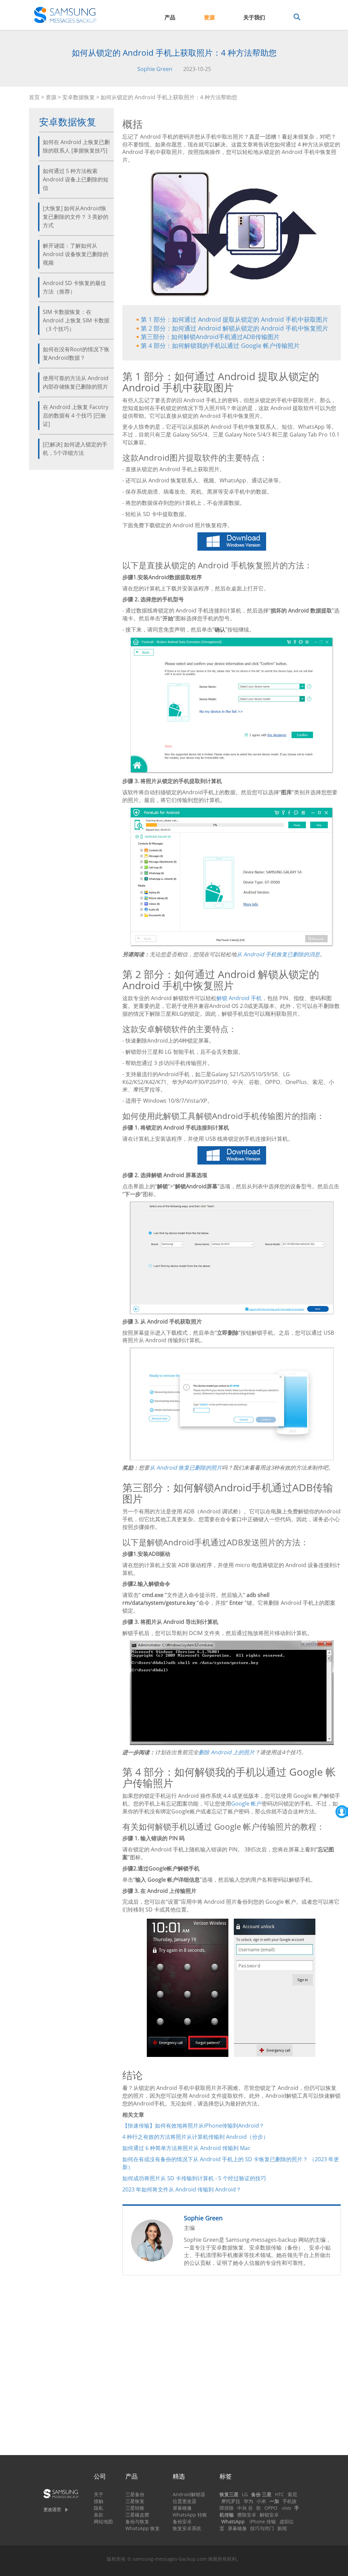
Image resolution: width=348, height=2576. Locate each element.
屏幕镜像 (182, 2508)
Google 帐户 (246, 1804)
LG (245, 2494)
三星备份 (135, 2494)
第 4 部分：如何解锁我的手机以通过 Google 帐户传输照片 (220, 345)
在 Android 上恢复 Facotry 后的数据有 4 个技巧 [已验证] (76, 415)
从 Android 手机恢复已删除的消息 (278, 954)
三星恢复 (135, 2501)
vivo (286, 2508)
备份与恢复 (137, 2521)
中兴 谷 (245, 2508)
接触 (99, 2501)
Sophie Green (155, 69)
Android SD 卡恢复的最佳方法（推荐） (74, 287)
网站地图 (103, 2521)
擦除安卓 (247, 2515)
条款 (99, 2515)
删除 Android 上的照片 (227, 1752)
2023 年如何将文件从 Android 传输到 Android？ (182, 2189)
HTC (280, 2494)
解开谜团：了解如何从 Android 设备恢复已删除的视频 (76, 254)
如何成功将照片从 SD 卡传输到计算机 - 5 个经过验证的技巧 (194, 2178)
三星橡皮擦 (137, 2515)
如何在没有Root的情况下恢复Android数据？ (76, 353)
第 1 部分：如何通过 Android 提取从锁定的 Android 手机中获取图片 (234, 319)
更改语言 (52, 2509)
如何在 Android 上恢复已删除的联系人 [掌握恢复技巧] (76, 146)
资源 (209, 17)
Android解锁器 (189, 2494)
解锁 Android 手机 (239, 998)
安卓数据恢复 (79, 97)
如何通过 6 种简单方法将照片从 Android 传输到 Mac (186, 2148)
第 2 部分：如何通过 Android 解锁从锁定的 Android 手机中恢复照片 (234, 328)
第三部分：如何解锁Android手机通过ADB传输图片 (210, 337)
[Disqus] (232, 2368)
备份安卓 (182, 2521)
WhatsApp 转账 (190, 2515)
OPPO (271, 2508)
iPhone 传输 (263, 2521)
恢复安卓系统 (187, 2528)
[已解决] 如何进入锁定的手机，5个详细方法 (75, 449)
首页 (34, 97)
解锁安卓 (269, 2515)
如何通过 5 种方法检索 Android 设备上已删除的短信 (76, 179)
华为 (248, 2501)
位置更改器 (185, 2501)
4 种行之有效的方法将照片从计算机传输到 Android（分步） (195, 2137)
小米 (261, 2501)
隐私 (99, 2508)
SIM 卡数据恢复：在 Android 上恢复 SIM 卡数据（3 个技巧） (76, 320)
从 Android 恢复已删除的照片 (186, 1468)
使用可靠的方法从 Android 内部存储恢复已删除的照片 (76, 382)
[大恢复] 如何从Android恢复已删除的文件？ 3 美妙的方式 (76, 217)
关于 (99, 2494)
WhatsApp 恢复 (143, 2528)
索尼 (292, 2494)
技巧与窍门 (262, 2528)
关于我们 (254, 17)
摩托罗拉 (231, 2501)
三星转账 (135, 2508)
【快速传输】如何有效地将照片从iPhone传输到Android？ (193, 2126)
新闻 (282, 2528)
